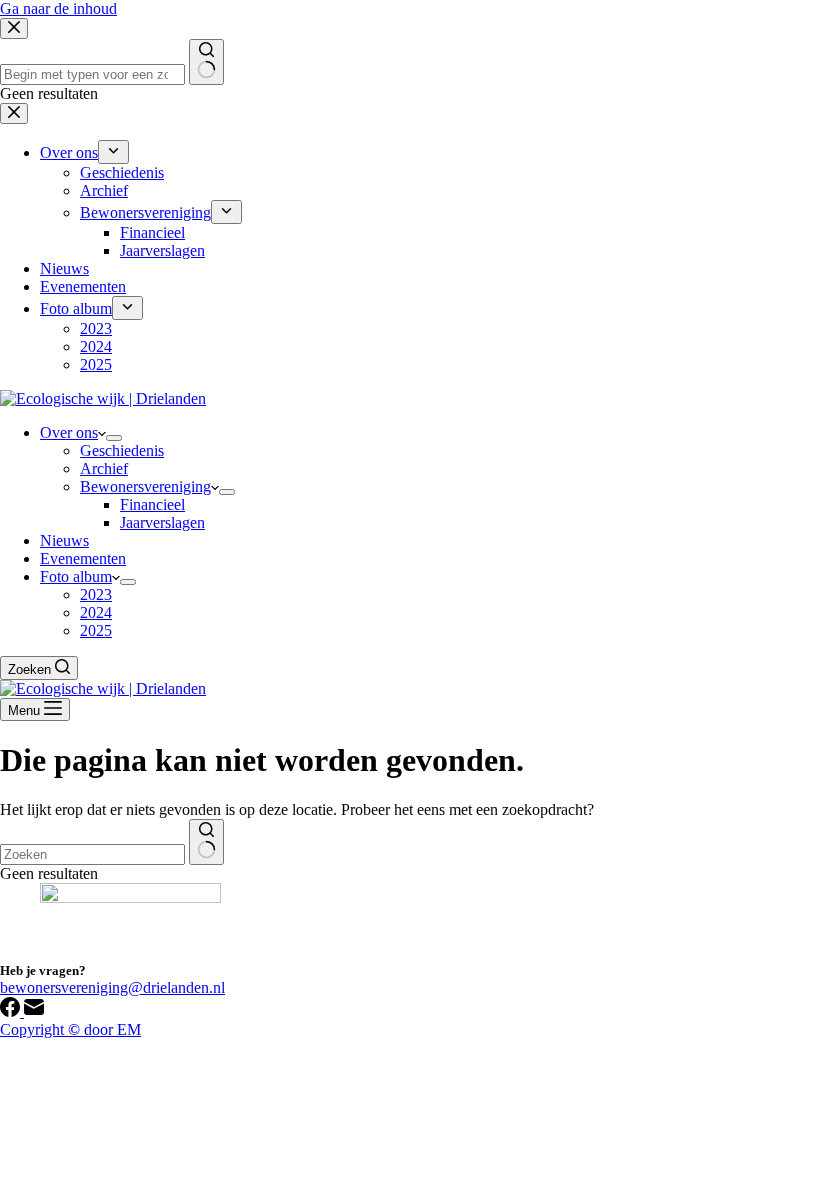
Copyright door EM (70, 1029)
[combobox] (92, 854)
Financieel (152, 504)
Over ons (69, 432)
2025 (96, 630)
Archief (104, 468)
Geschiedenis (122, 450)
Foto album (76, 576)
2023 (96, 594)
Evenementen (83, 558)
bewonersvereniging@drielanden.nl (112, 987)
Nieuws (64, 540)
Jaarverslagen (162, 522)
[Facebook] (12, 1011)
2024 (96, 612)
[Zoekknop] (206, 842)
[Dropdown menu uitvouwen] (114, 438)
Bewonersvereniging (145, 486)
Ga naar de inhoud (58, 8)
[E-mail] (34, 1011)
